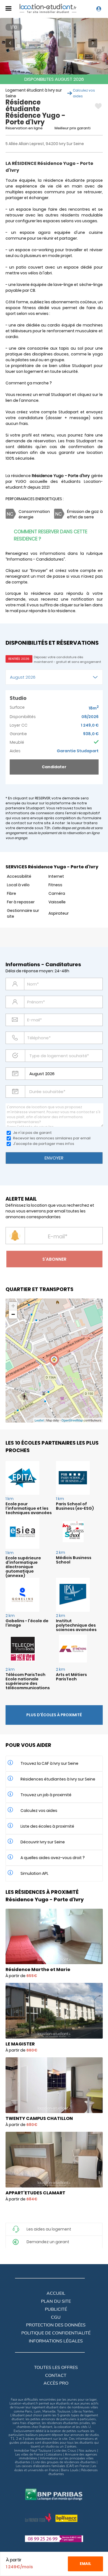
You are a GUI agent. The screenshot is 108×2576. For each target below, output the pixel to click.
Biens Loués (70, 2470)
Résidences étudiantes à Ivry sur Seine (58, 1779)
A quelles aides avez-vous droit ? (53, 1858)
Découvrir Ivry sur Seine (43, 1842)
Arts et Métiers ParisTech (71, 1677)
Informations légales (56, 2341)
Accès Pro (56, 2383)
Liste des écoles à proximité (47, 1826)
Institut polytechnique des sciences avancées (76, 1625)
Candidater (54, 767)
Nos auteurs (88, 2451)
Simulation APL (34, 1873)
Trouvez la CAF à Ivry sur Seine (49, 1763)
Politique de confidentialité (56, 2333)
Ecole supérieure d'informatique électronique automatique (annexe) (23, 1567)
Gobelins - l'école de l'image (27, 1623)
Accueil (56, 2293)
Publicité (56, 2309)
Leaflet (39, 1420)
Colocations (54, 2454)
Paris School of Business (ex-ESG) (75, 1506)
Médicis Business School (74, 1560)
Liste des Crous (65, 2451)
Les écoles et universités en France (55, 2468)
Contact (56, 2376)
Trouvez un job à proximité (46, 1795)
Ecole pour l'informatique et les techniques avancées (29, 1508)
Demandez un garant (48, 2242)
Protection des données (56, 2325)
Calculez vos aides (39, 1811)
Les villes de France (29, 2454)
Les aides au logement (49, 2229)
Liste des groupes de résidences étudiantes (64, 2462)
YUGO (21, 481)
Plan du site (56, 2301)
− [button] (13, 1314)
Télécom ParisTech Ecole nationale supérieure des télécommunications (28, 1681)
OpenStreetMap (72, 1420)
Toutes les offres (56, 2368)
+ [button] (13, 1306)
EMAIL (85, 2564)
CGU (56, 2317)
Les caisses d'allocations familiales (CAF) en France (52, 2466)
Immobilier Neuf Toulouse (33, 2451)
